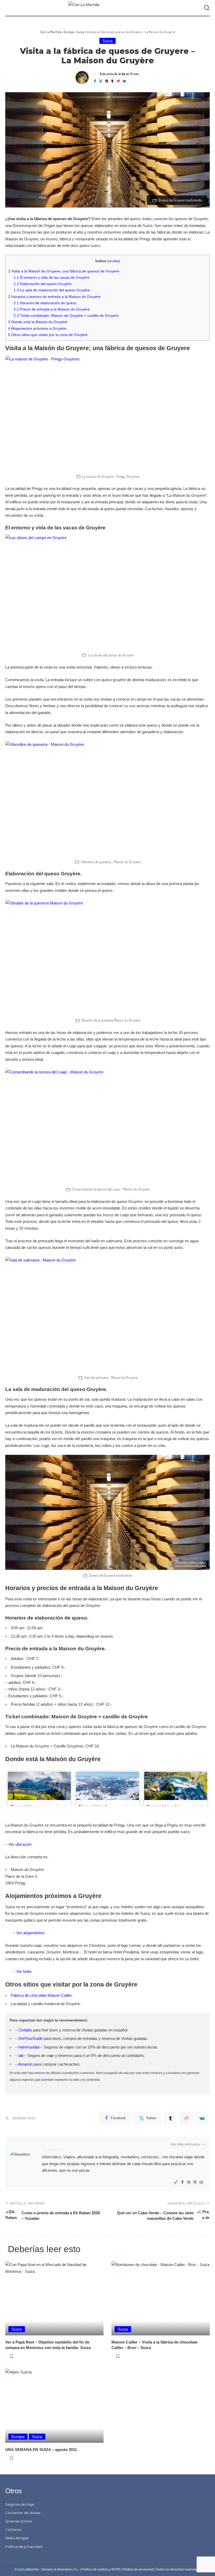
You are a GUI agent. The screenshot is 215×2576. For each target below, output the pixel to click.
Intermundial (29, 2047)
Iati (21, 2055)
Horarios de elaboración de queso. (45, 303)
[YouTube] (201, 2182)
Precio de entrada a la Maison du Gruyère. (52, 309)
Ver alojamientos (30, 1933)
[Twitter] (100, 81)
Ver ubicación (20, 1844)
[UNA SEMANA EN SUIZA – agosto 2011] (54, 2406)
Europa (18, 2437)
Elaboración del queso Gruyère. (43, 284)
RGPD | (117, 2569)
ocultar (114, 261)
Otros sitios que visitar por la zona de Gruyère (48, 335)
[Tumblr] (112, 81)
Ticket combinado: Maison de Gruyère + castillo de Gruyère (66, 315)
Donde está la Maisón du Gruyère (38, 322)
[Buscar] (207, 8)
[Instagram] (195, 2182)
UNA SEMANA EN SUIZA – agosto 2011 (41, 2450)
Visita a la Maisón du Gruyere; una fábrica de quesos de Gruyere (64, 271)
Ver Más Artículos (186, 2144)
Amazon (25, 2064)
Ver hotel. (24, 1971)
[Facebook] (95, 81)
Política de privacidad (138, 2569)
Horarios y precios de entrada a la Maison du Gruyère (54, 297)
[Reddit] (118, 81)
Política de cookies (95, 2569)
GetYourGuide (31, 2038)
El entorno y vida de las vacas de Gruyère (52, 277)
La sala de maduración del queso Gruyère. (52, 290)
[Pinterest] (106, 81)
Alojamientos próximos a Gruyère (37, 328)
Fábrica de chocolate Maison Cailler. (42, 1995)
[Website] (176, 2182)
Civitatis (25, 2030)
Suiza (108, 41)
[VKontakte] (124, 81)
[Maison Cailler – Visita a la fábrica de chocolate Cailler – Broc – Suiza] (161, 2298)
